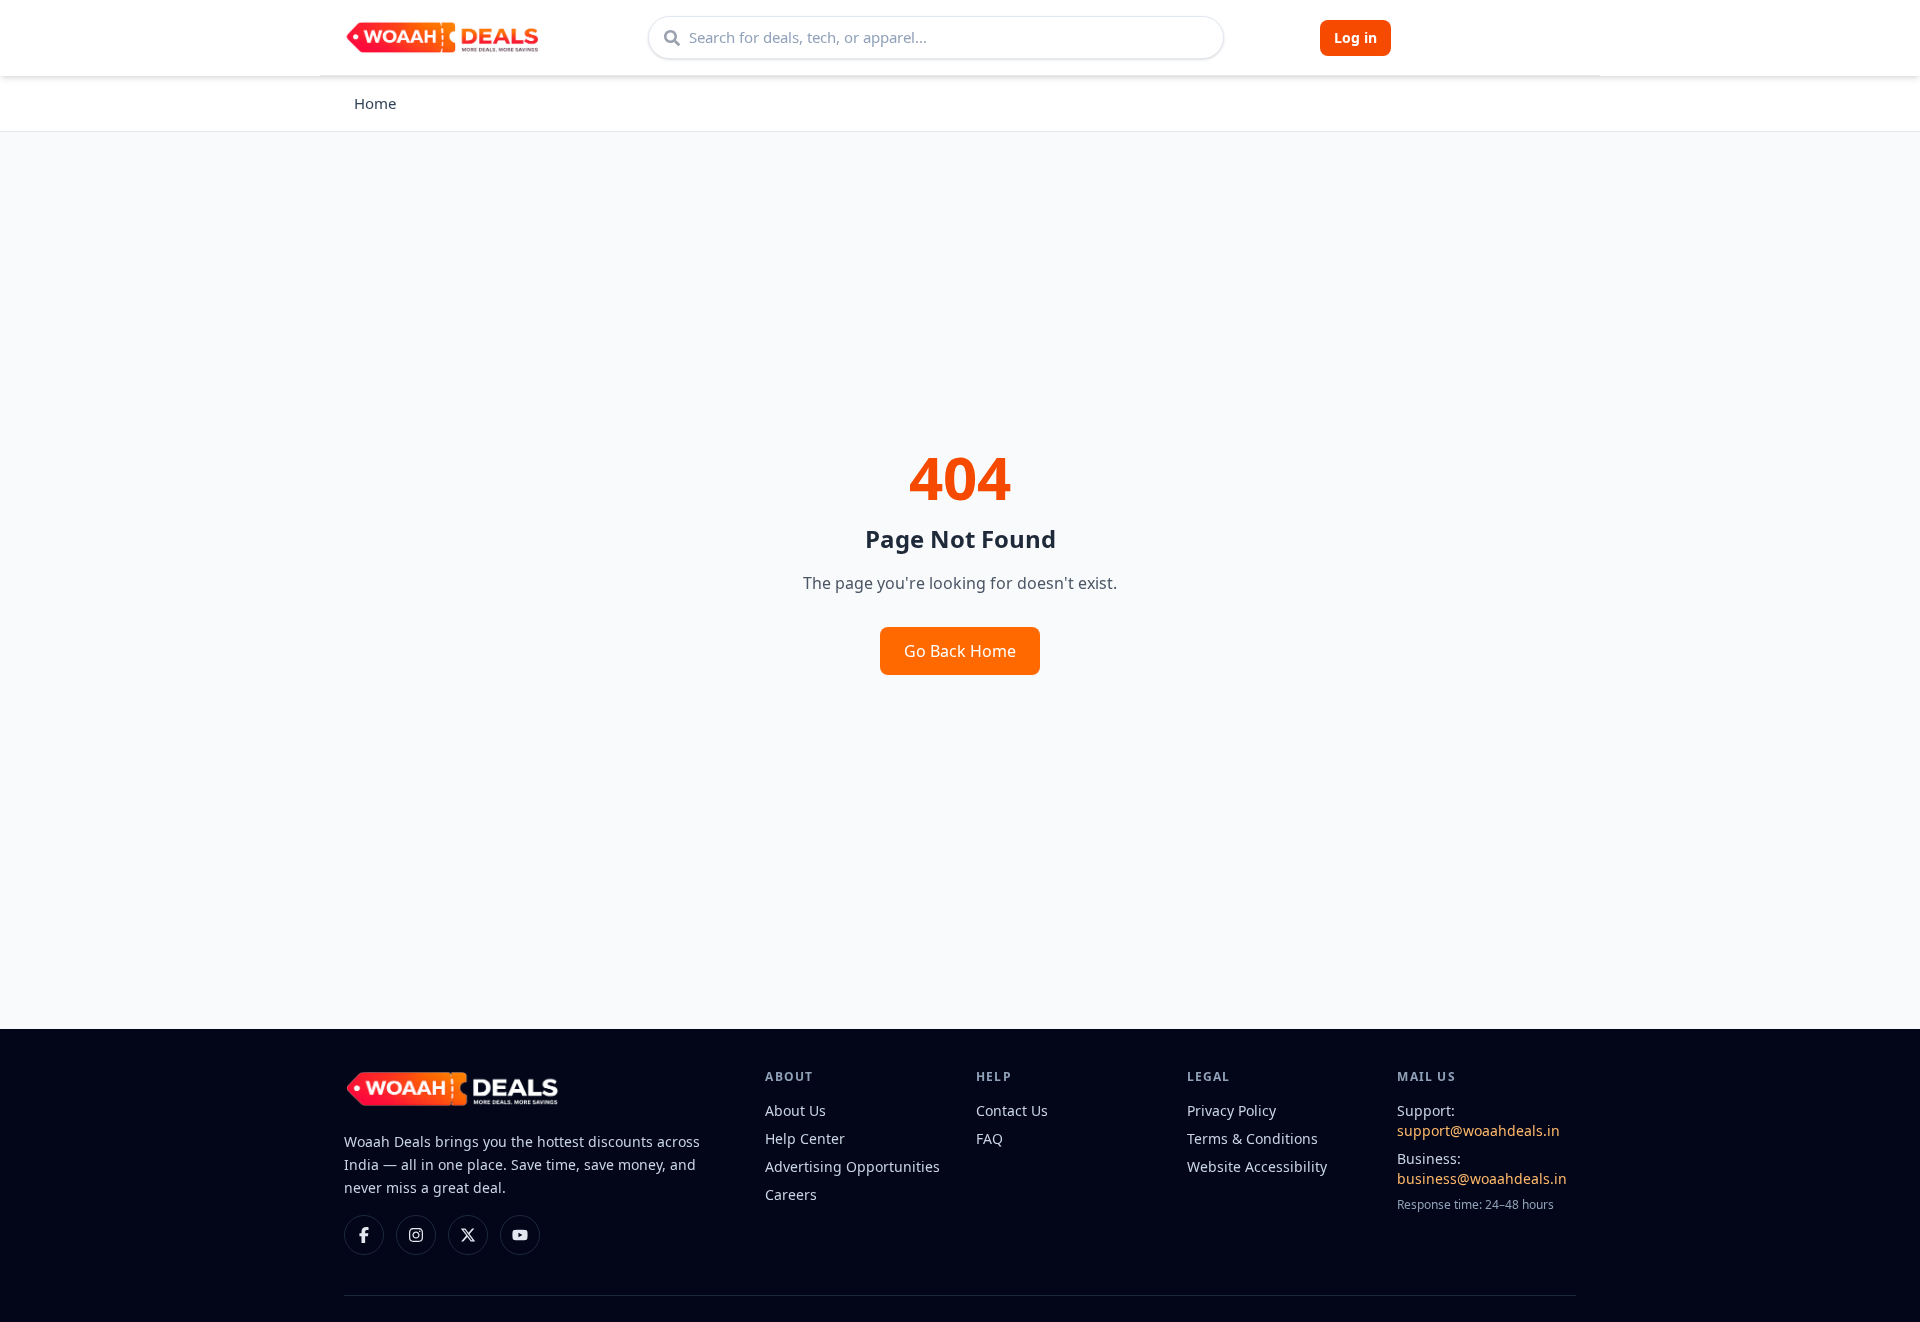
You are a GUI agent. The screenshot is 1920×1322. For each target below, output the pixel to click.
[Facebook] (364, 1235)
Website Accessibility (1257, 1166)
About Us (795, 1110)
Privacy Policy (1231, 1110)
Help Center (805, 1138)
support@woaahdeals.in (1478, 1130)
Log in (1355, 37)
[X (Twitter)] (468, 1235)
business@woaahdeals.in (1482, 1178)
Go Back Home (960, 651)
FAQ (989, 1138)
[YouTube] (520, 1235)
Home (375, 103)
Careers (791, 1194)
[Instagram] (416, 1235)
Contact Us (1012, 1110)
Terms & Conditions (1252, 1138)
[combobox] (936, 37)
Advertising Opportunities (852, 1166)
